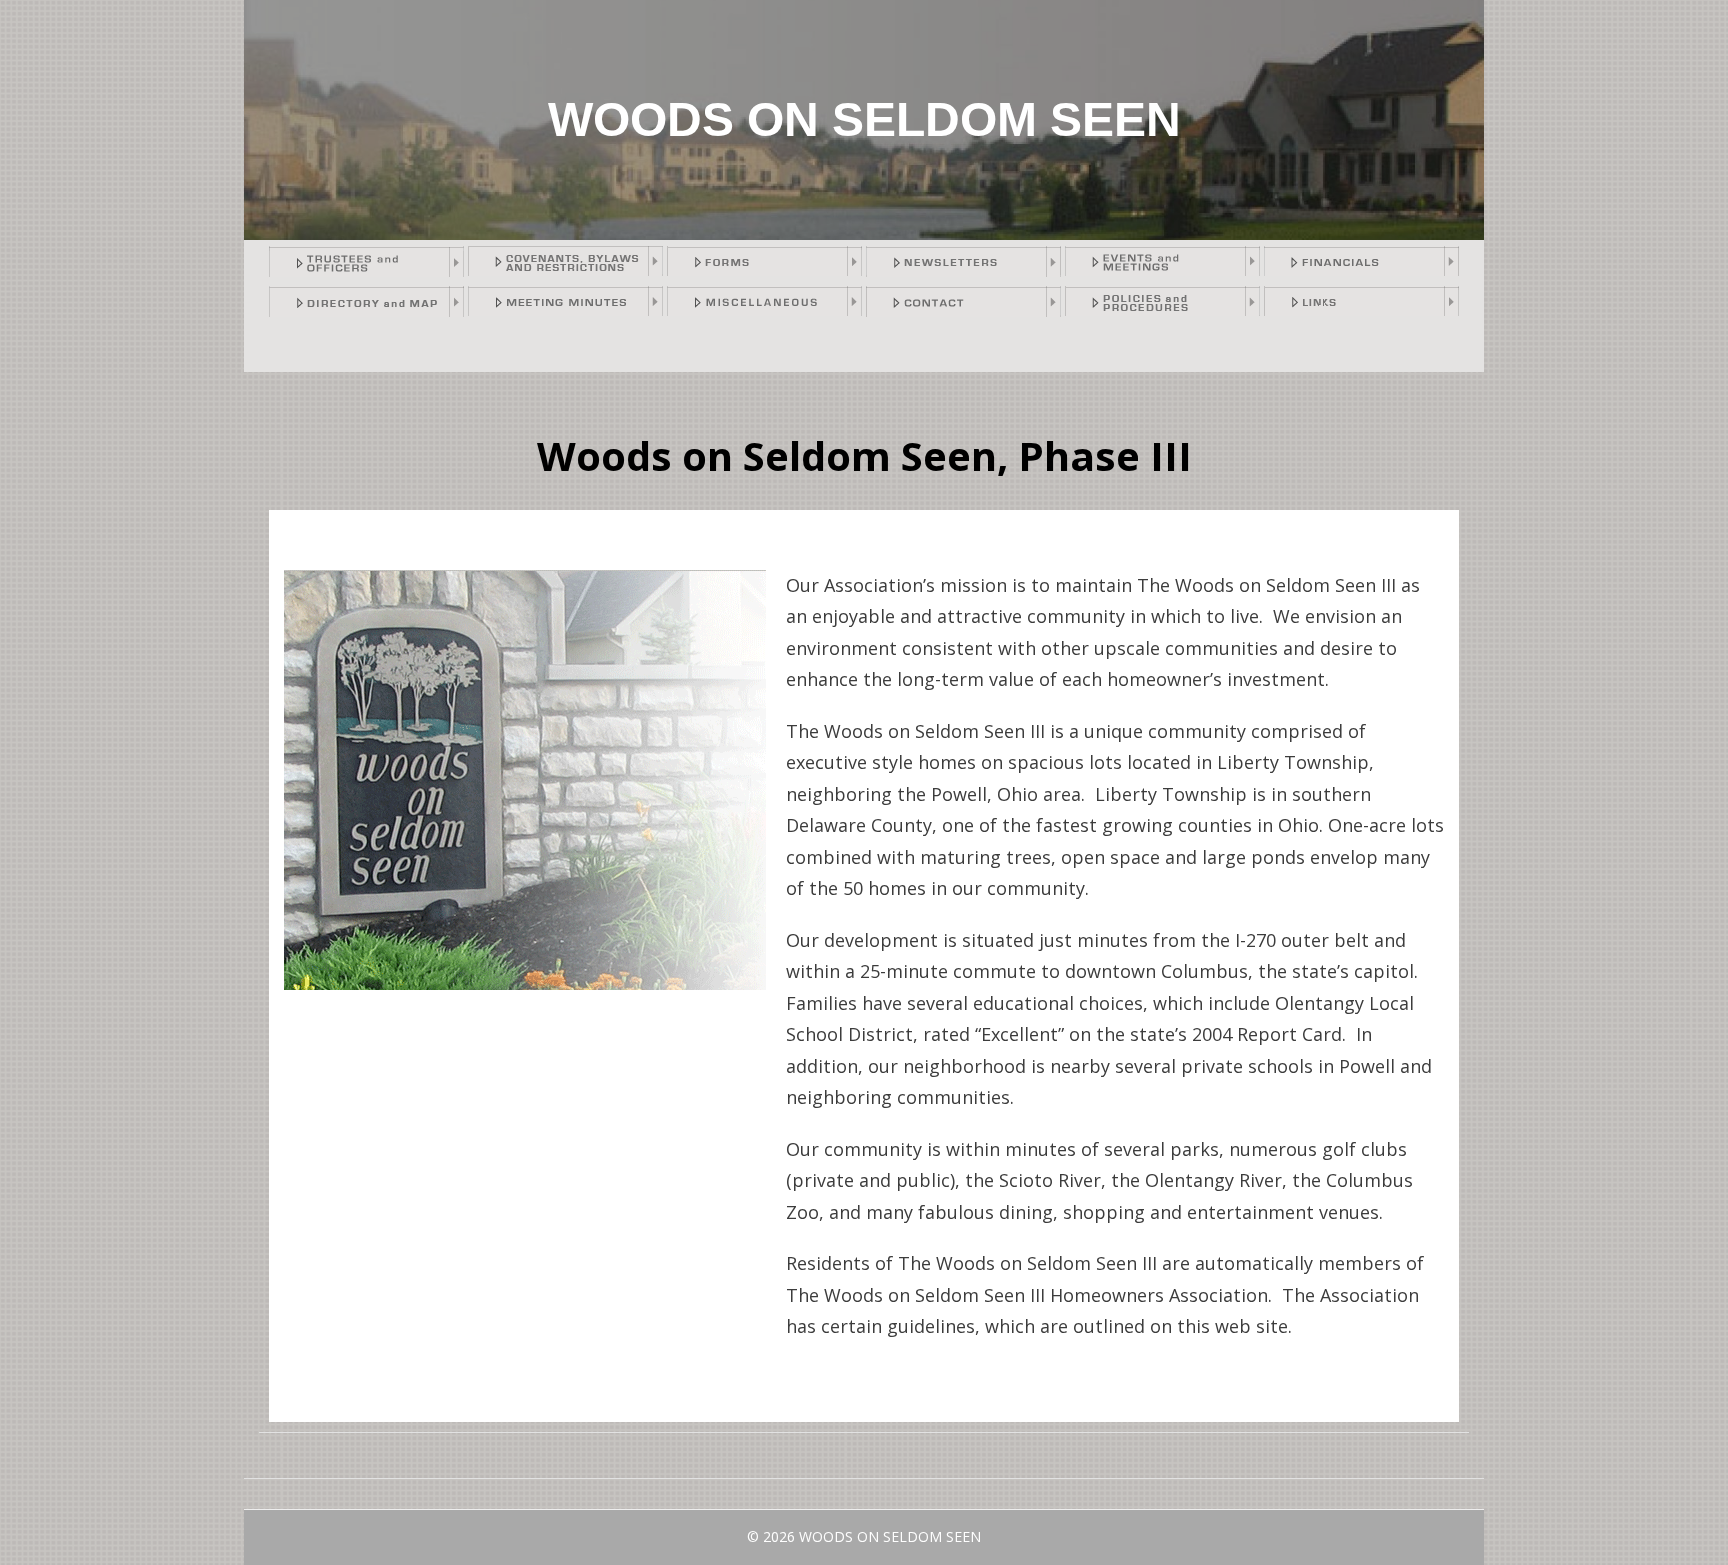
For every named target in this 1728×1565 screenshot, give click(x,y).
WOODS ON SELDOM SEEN (864, 119)
